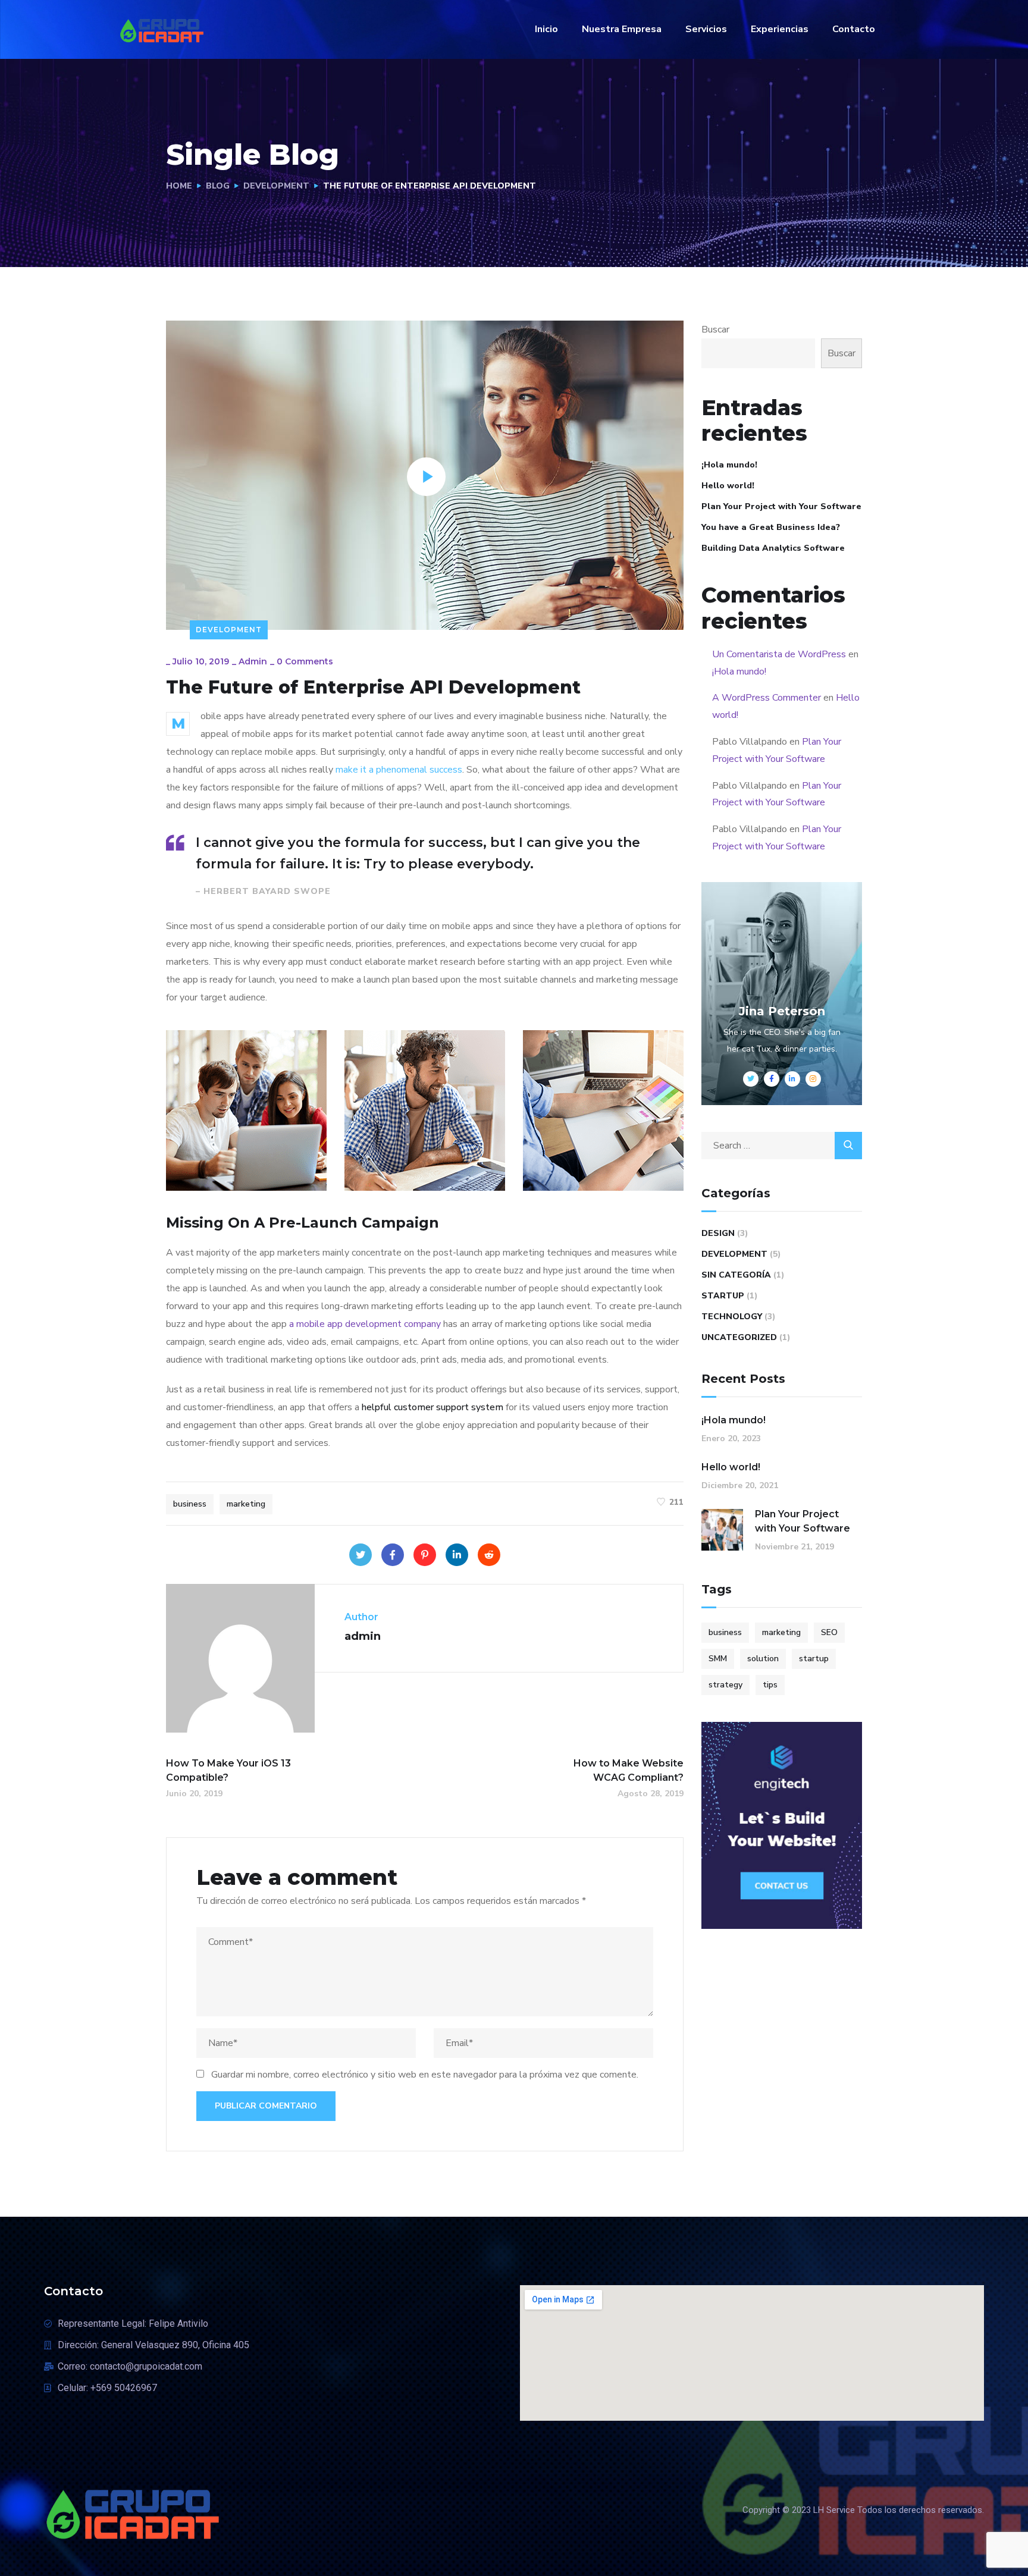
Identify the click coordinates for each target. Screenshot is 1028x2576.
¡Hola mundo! (729, 465)
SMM (718, 1659)
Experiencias (780, 29)
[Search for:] (782, 1146)
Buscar (715, 330)
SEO (829, 1632)
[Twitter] (361, 1555)
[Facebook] (393, 1555)
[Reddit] (489, 1555)
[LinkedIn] (457, 1555)
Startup (723, 1296)
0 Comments (305, 661)
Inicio (546, 29)
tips (770, 1685)
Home (179, 186)
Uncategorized (739, 1337)
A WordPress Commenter (767, 698)
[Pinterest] (425, 1555)
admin (253, 661)
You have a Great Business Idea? (771, 527)
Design (718, 1233)
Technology (732, 1317)
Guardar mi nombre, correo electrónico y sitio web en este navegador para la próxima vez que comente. (425, 2075)
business (190, 1504)
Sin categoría (736, 1275)
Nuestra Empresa (622, 29)
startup (814, 1659)
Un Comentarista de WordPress (779, 654)
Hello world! (728, 486)
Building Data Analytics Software (773, 548)
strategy (725, 1685)
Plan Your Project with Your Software (781, 506)
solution (763, 1659)
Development (276, 186)
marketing (246, 1504)
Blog (218, 186)
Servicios (706, 29)
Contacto (854, 29)
